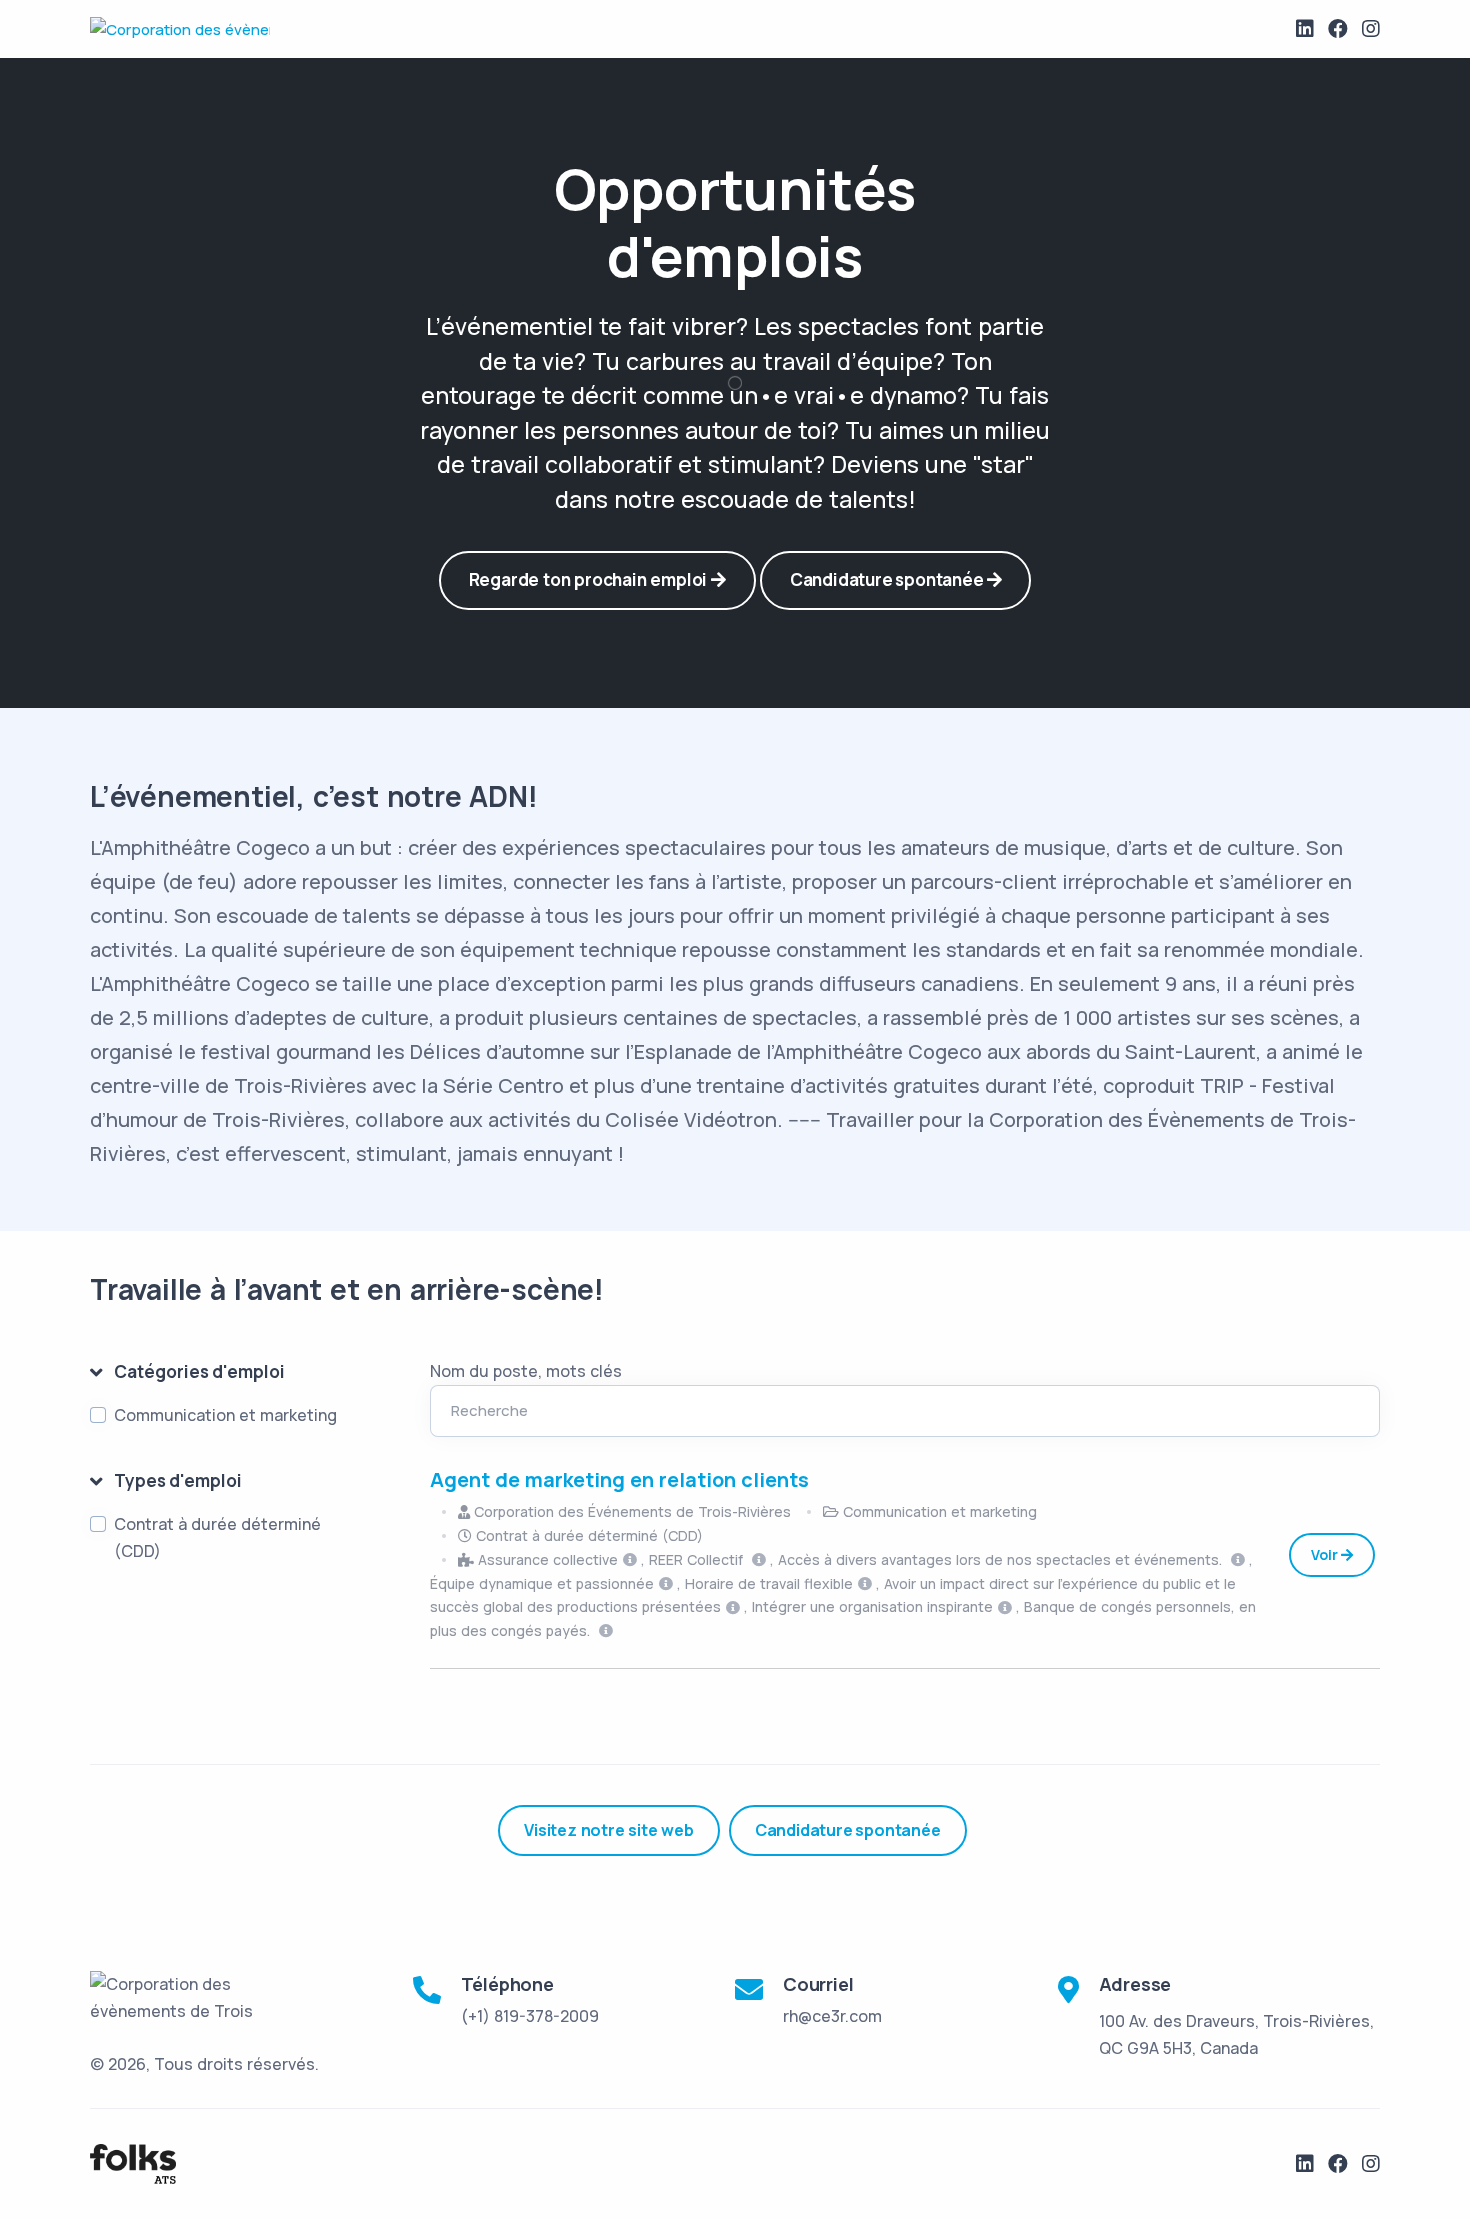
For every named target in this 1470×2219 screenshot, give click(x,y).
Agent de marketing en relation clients (619, 1479)
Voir (1326, 1554)
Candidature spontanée (888, 579)
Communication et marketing (225, 1415)
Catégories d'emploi (199, 1371)
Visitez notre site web (609, 1830)
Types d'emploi (178, 1480)
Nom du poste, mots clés (526, 1371)
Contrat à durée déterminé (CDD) (217, 1537)
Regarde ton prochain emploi (590, 579)
